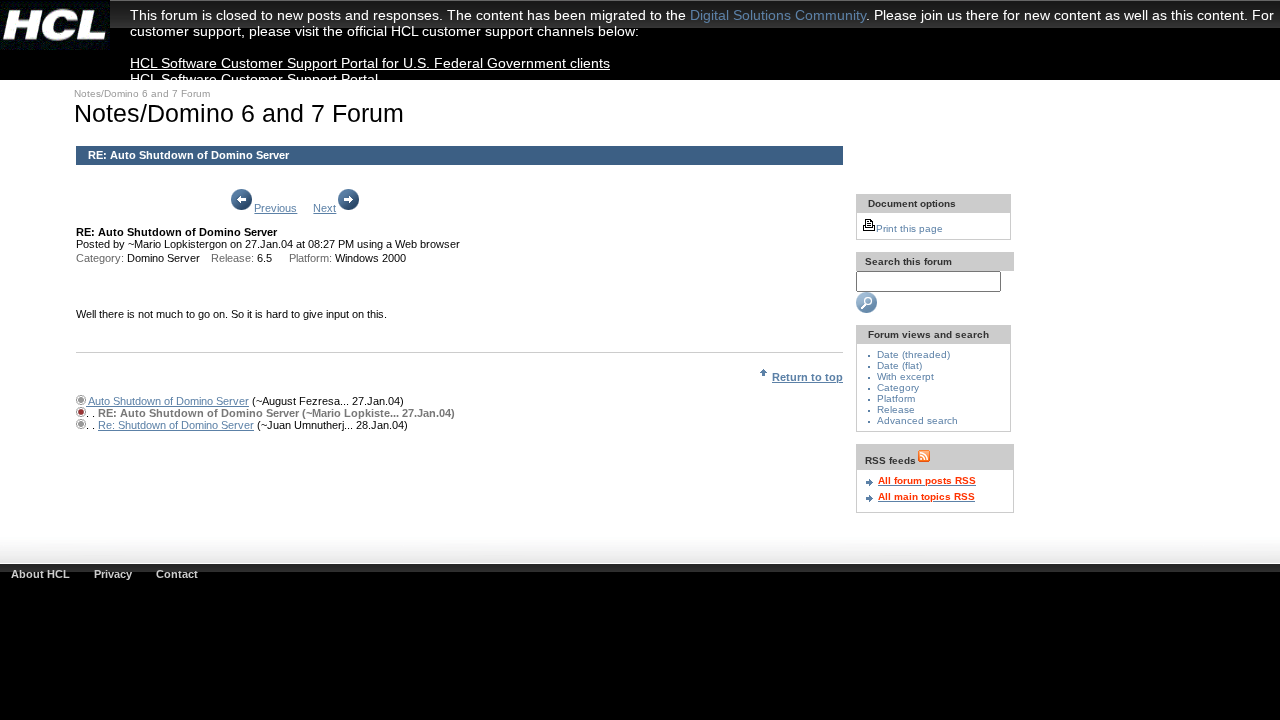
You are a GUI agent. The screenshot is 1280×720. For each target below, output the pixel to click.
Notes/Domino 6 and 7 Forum (142, 93)
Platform (896, 398)
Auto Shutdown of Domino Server (167, 401)
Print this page (909, 228)
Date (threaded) (913, 354)
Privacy (113, 574)
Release (896, 409)
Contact (177, 574)
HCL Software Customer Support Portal (254, 79)
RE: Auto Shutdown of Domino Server (188, 155)
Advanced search (917, 420)
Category (898, 387)
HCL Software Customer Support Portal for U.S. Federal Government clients (370, 63)
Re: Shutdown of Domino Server (176, 425)
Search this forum (907, 261)
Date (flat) (899, 365)
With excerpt (905, 376)
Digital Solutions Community (778, 15)
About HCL (40, 574)
